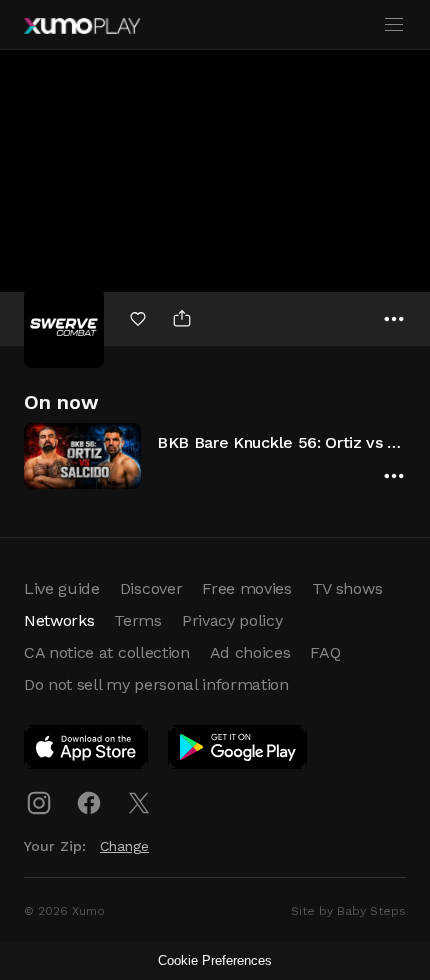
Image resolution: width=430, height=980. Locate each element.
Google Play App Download (238, 751)
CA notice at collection (107, 652)
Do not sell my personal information (156, 684)
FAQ (325, 652)
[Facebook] (89, 803)
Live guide (62, 588)
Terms (137, 620)
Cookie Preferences (215, 960)
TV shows (347, 588)
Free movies (246, 588)
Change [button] (124, 846)
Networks (59, 620)
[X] (139, 803)
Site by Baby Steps (348, 911)
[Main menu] (394, 25)
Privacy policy (232, 620)
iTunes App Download (87, 751)
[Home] (82, 26)
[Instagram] (39, 803)
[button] (215, 455)
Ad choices (250, 652)
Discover (151, 588)
